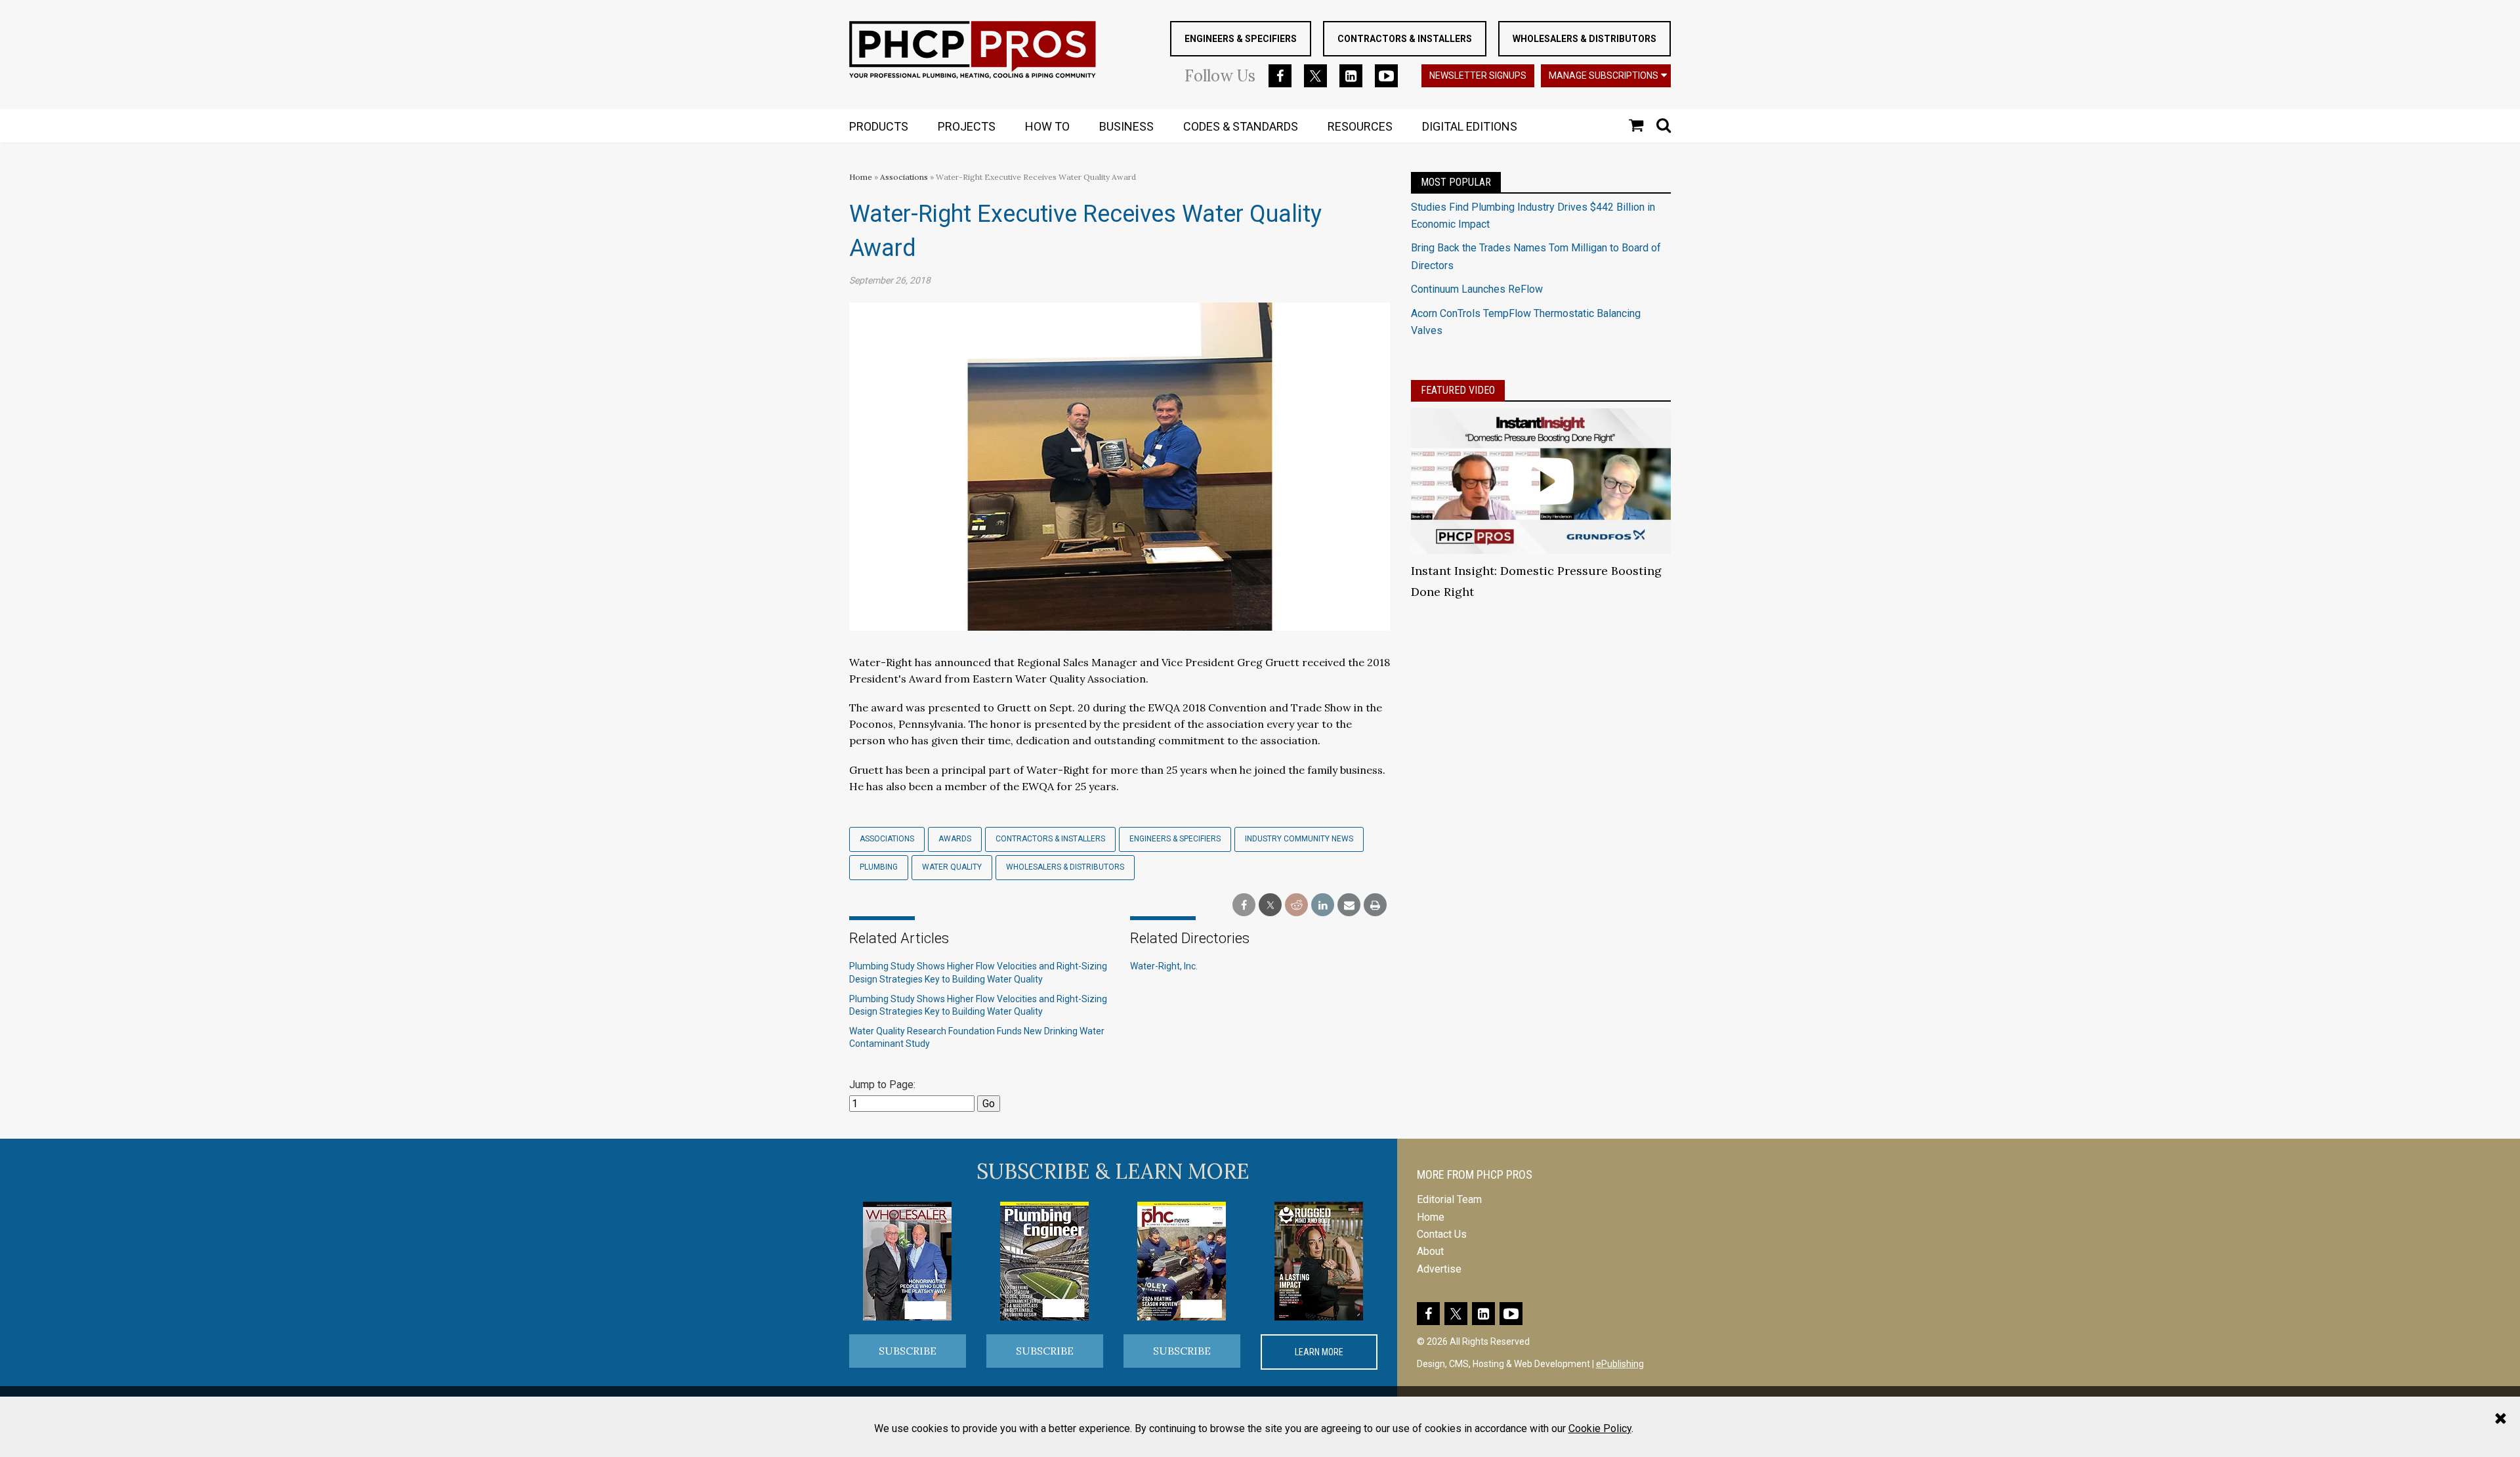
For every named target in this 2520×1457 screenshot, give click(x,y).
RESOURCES (1360, 126)
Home (861, 177)
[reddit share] (1296, 905)
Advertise (1439, 1269)
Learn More (1319, 1352)
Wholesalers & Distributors (1585, 39)
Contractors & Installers (1405, 39)
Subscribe (908, 1351)
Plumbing (879, 867)
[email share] (1349, 905)
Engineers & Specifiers (1241, 39)
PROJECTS (967, 126)
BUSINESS (1126, 126)
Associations (904, 177)
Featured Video (1458, 390)
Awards (955, 839)
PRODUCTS (879, 126)
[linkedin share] (1323, 905)
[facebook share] (1244, 905)
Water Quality (952, 867)
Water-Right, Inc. (1164, 966)
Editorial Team (1449, 1199)
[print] (1375, 905)
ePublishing (1620, 1364)
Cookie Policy (1600, 1428)
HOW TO (1047, 126)
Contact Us (1442, 1234)
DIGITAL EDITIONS (1470, 126)
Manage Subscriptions (1604, 75)
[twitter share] (1270, 905)
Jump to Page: (882, 1085)
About (1430, 1251)
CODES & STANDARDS (1241, 126)
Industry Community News (1299, 839)
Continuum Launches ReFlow (1477, 289)
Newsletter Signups (1478, 75)
